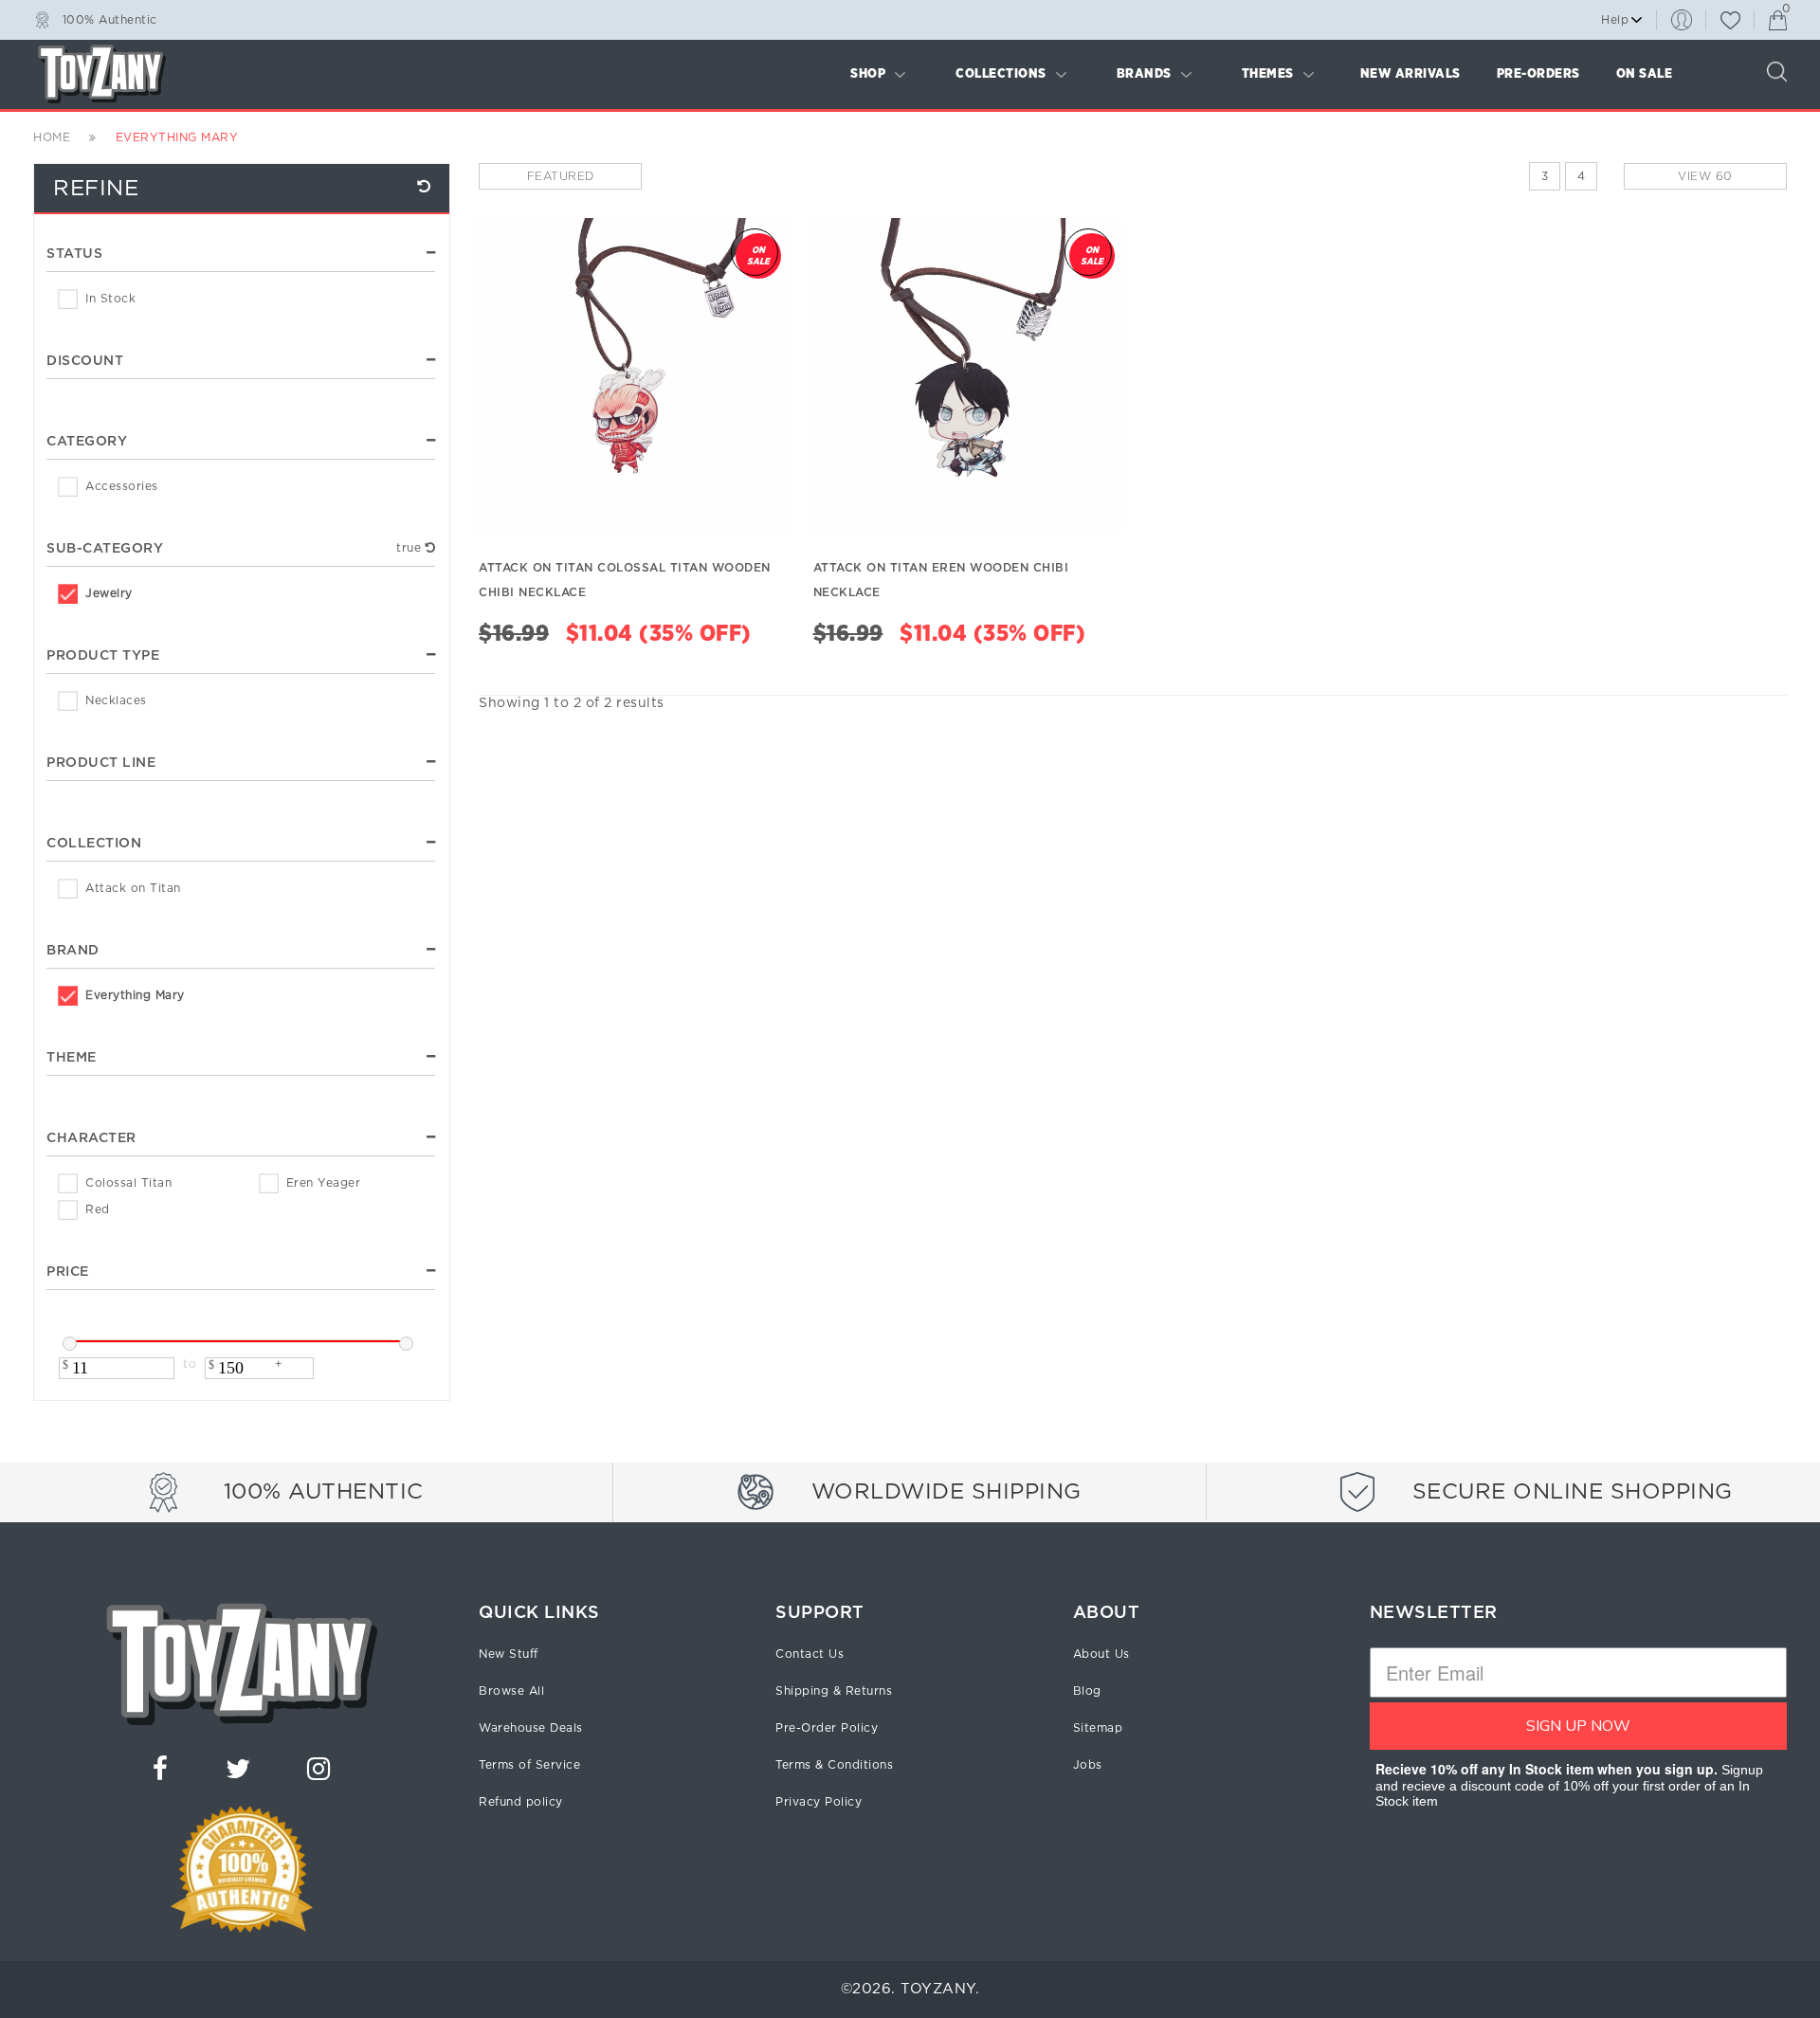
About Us (1101, 1654)
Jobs (1088, 1765)
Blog (1087, 1691)
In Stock (110, 299)
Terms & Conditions (834, 1765)
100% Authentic (110, 19)
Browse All (511, 1691)
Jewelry (109, 593)
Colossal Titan (128, 1183)
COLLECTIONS (1001, 74)
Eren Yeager (324, 1183)
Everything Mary (135, 995)
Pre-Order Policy (827, 1728)
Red (98, 1209)
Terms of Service (529, 1765)
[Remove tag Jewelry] (431, 548)
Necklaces (116, 700)
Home (52, 137)
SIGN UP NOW (1578, 1726)
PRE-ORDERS (1538, 74)
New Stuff (509, 1654)
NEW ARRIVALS (1410, 74)
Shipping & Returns (834, 1691)
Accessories (122, 486)
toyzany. (940, 1989)
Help (1615, 20)
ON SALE (1645, 74)
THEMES (1268, 74)
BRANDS (1144, 74)
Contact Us (810, 1654)
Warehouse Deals (531, 1728)
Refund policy (521, 1802)
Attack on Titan (133, 888)
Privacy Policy (819, 1802)
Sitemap (1098, 1728)
